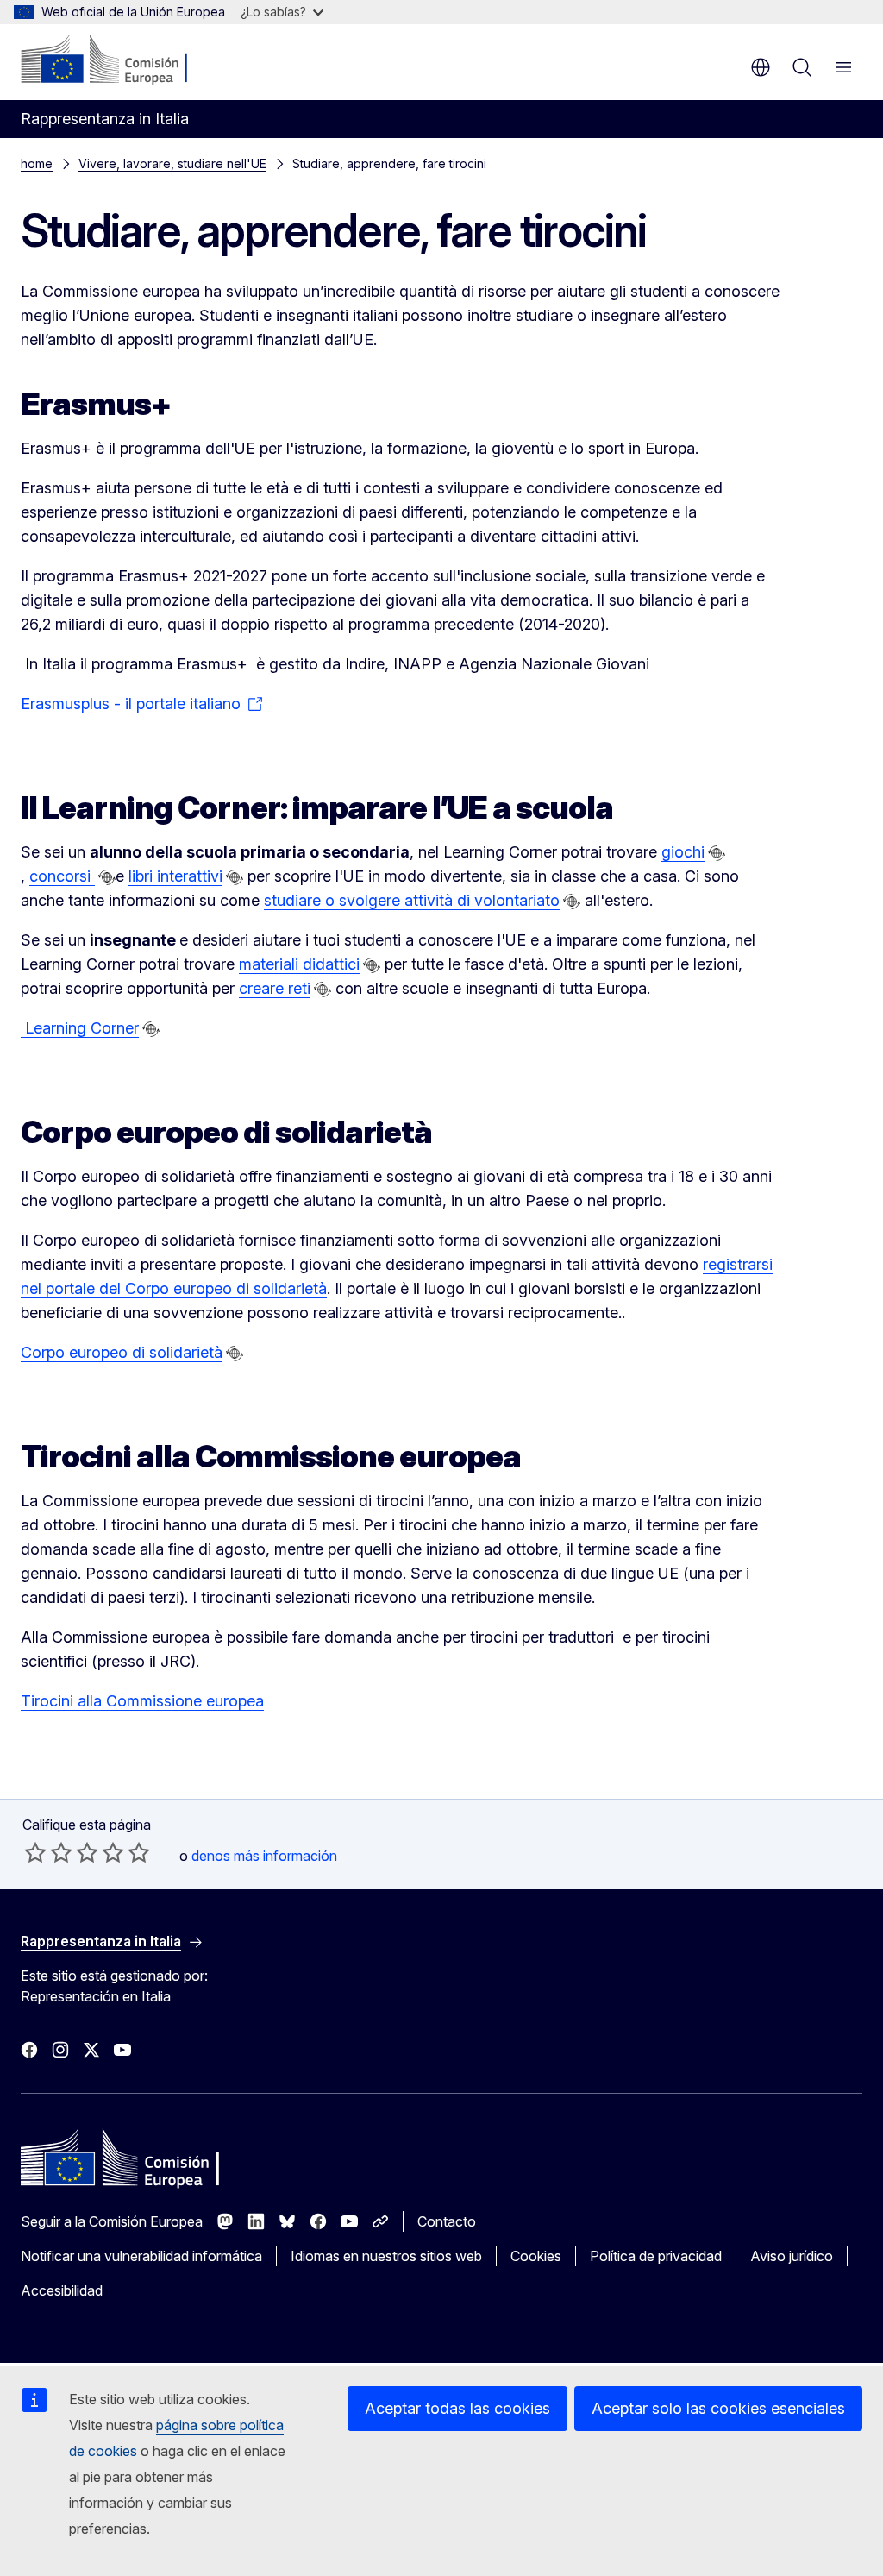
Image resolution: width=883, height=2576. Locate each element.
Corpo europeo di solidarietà (122, 1352)
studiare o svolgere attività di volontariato (412, 900)
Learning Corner (80, 1028)
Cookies (536, 2256)
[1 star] (35, 1852)
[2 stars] (48, 1852)
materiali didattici (299, 964)
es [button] (761, 67)
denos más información (264, 1856)
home (37, 163)
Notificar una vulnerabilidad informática (141, 2256)
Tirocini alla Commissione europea (142, 1701)
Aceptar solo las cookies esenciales (718, 2408)
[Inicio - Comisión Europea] (125, 60)
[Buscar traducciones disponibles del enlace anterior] (717, 853)
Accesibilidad (62, 2290)
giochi (683, 852)
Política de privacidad (656, 2256)
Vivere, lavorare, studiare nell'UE (172, 163)
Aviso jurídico (792, 2256)
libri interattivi (175, 876)
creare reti (275, 988)
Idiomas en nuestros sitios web (386, 2256)
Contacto (447, 2221)
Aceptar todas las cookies (457, 2408)
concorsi (62, 876)
